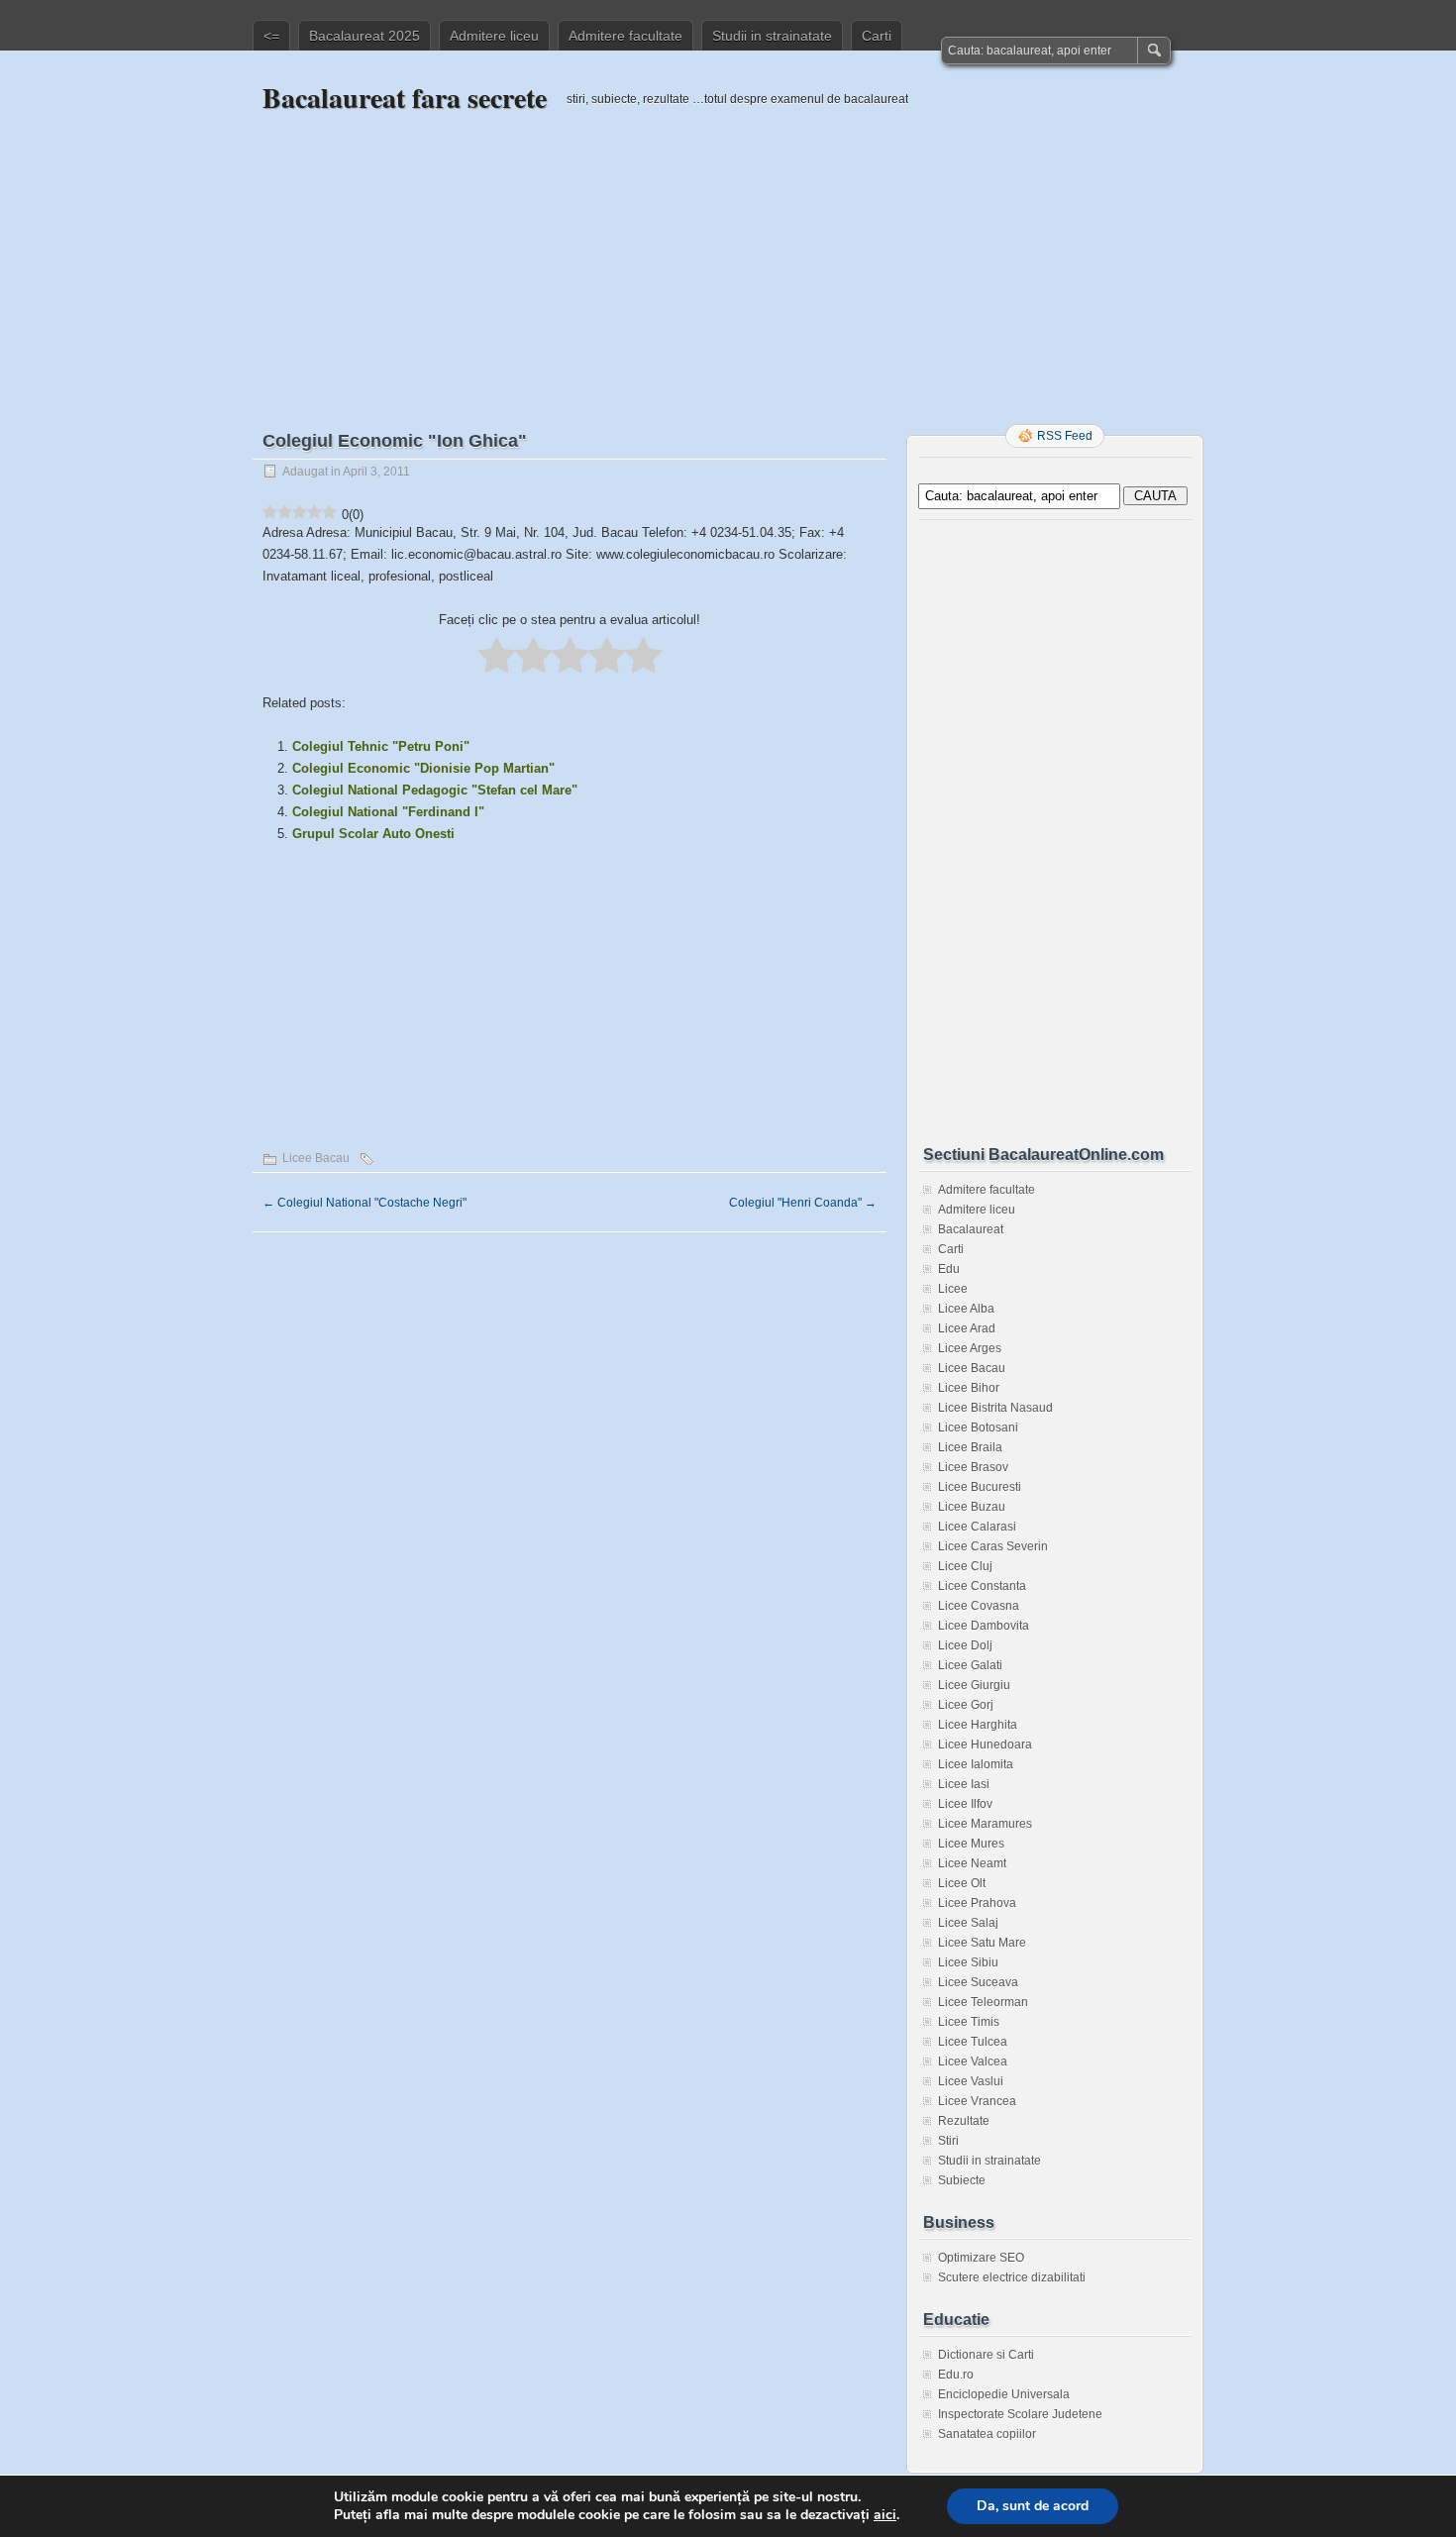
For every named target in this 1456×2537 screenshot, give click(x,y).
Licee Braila (970, 1447)
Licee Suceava (978, 1982)
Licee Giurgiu (974, 1685)
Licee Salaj (968, 1923)
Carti (877, 36)
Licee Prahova (977, 1903)
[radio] (497, 657)
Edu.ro (956, 2375)
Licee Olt (962, 1883)
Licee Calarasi (977, 1527)
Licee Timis (969, 2022)
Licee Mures (971, 1844)
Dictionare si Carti (986, 2355)
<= (271, 36)
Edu (949, 1269)
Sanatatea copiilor (987, 2434)
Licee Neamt (972, 1863)
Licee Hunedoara (985, 1744)
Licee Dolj (965, 1645)
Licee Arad (967, 1328)
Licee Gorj (966, 1705)
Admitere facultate (625, 36)
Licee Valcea (973, 2061)
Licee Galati (970, 1665)
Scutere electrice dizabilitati (1012, 2277)
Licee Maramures (985, 1824)
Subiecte (962, 2180)
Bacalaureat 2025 (364, 36)
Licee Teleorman (983, 2002)
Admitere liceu (494, 36)
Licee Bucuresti (980, 1487)
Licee (953, 1289)
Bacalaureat (971, 1229)
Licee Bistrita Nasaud (995, 1408)
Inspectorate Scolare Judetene (1020, 2414)
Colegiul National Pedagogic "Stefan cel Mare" (435, 790)
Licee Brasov (973, 1467)
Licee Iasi (964, 1784)
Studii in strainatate (772, 36)
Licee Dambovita (984, 1626)
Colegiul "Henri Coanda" (803, 1203)
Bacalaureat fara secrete (405, 98)
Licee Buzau (972, 1507)
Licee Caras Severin (993, 1546)
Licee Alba (966, 1309)
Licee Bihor (969, 1388)
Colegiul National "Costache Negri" (364, 1203)
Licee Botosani (978, 1427)
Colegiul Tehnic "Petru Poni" (381, 746)
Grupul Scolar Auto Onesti (373, 834)
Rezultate (964, 2121)
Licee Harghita (978, 1725)
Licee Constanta (982, 1586)
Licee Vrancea (977, 2101)
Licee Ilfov (965, 1804)
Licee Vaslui (971, 2081)
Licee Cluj (965, 1566)
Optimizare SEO (981, 2258)
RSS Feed (1065, 436)
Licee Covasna (979, 1606)
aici (885, 2515)
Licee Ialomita (976, 1764)
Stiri (948, 2141)
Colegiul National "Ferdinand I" (388, 812)
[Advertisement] (728, 255)
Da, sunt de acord (1033, 2506)
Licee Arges (970, 1348)
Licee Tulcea (973, 2042)
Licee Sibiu (968, 1962)
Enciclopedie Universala (1004, 2394)
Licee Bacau (316, 1158)
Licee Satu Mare (982, 1943)
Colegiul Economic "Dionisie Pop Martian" (423, 768)
